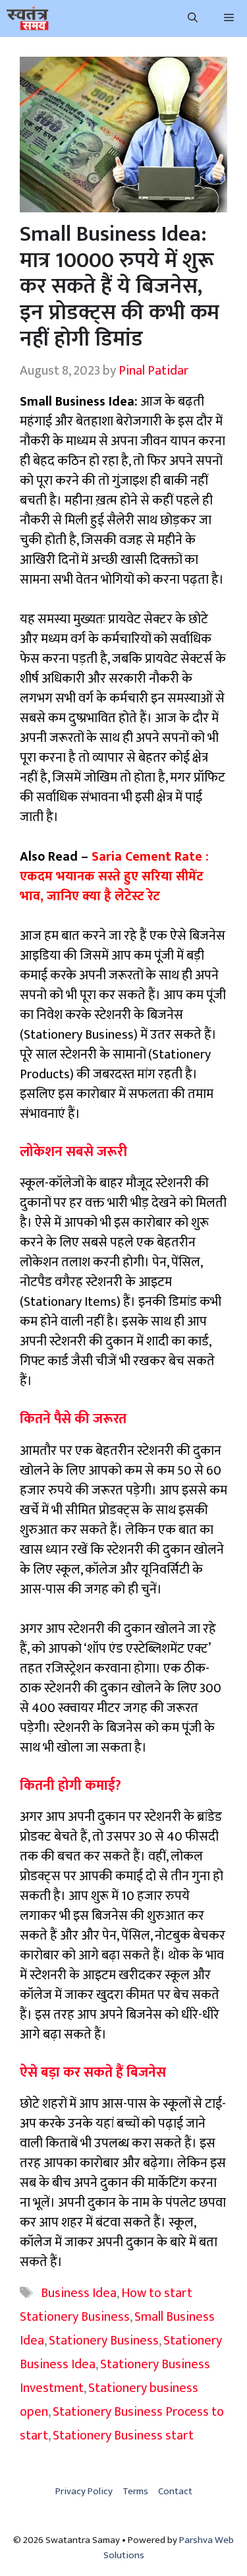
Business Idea (79, 2293)
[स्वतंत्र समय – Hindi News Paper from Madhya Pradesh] (28, 18)
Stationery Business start (123, 2436)
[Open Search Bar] (193, 18)
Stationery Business (104, 2341)
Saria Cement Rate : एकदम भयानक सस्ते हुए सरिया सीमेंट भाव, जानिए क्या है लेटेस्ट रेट (114, 876)
